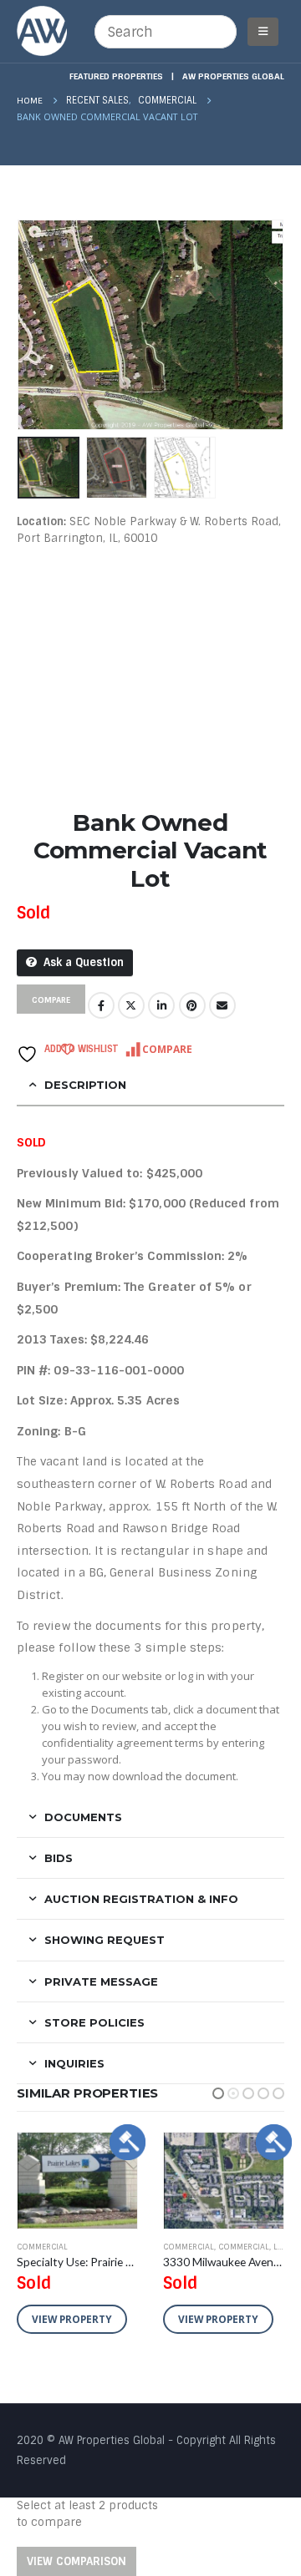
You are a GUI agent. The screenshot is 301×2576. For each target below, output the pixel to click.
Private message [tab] (101, 1981)
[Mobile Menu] (263, 32)
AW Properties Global (233, 76)
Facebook (101, 1005)
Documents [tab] (83, 1817)
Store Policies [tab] (94, 2022)
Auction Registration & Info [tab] (141, 1899)
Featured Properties (116, 76)
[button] (218, 2093)
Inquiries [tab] (74, 2063)
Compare (167, 1049)
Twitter (131, 1005)
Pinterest (192, 1005)
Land (138, 2247)
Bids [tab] (59, 1858)
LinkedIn (161, 1005)
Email (222, 1005)
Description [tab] (85, 1085)
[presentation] (38, 325)
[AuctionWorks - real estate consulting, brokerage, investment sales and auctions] (42, 31)
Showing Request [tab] (105, 1940)
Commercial (42, 2247)
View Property (72, 2319)
